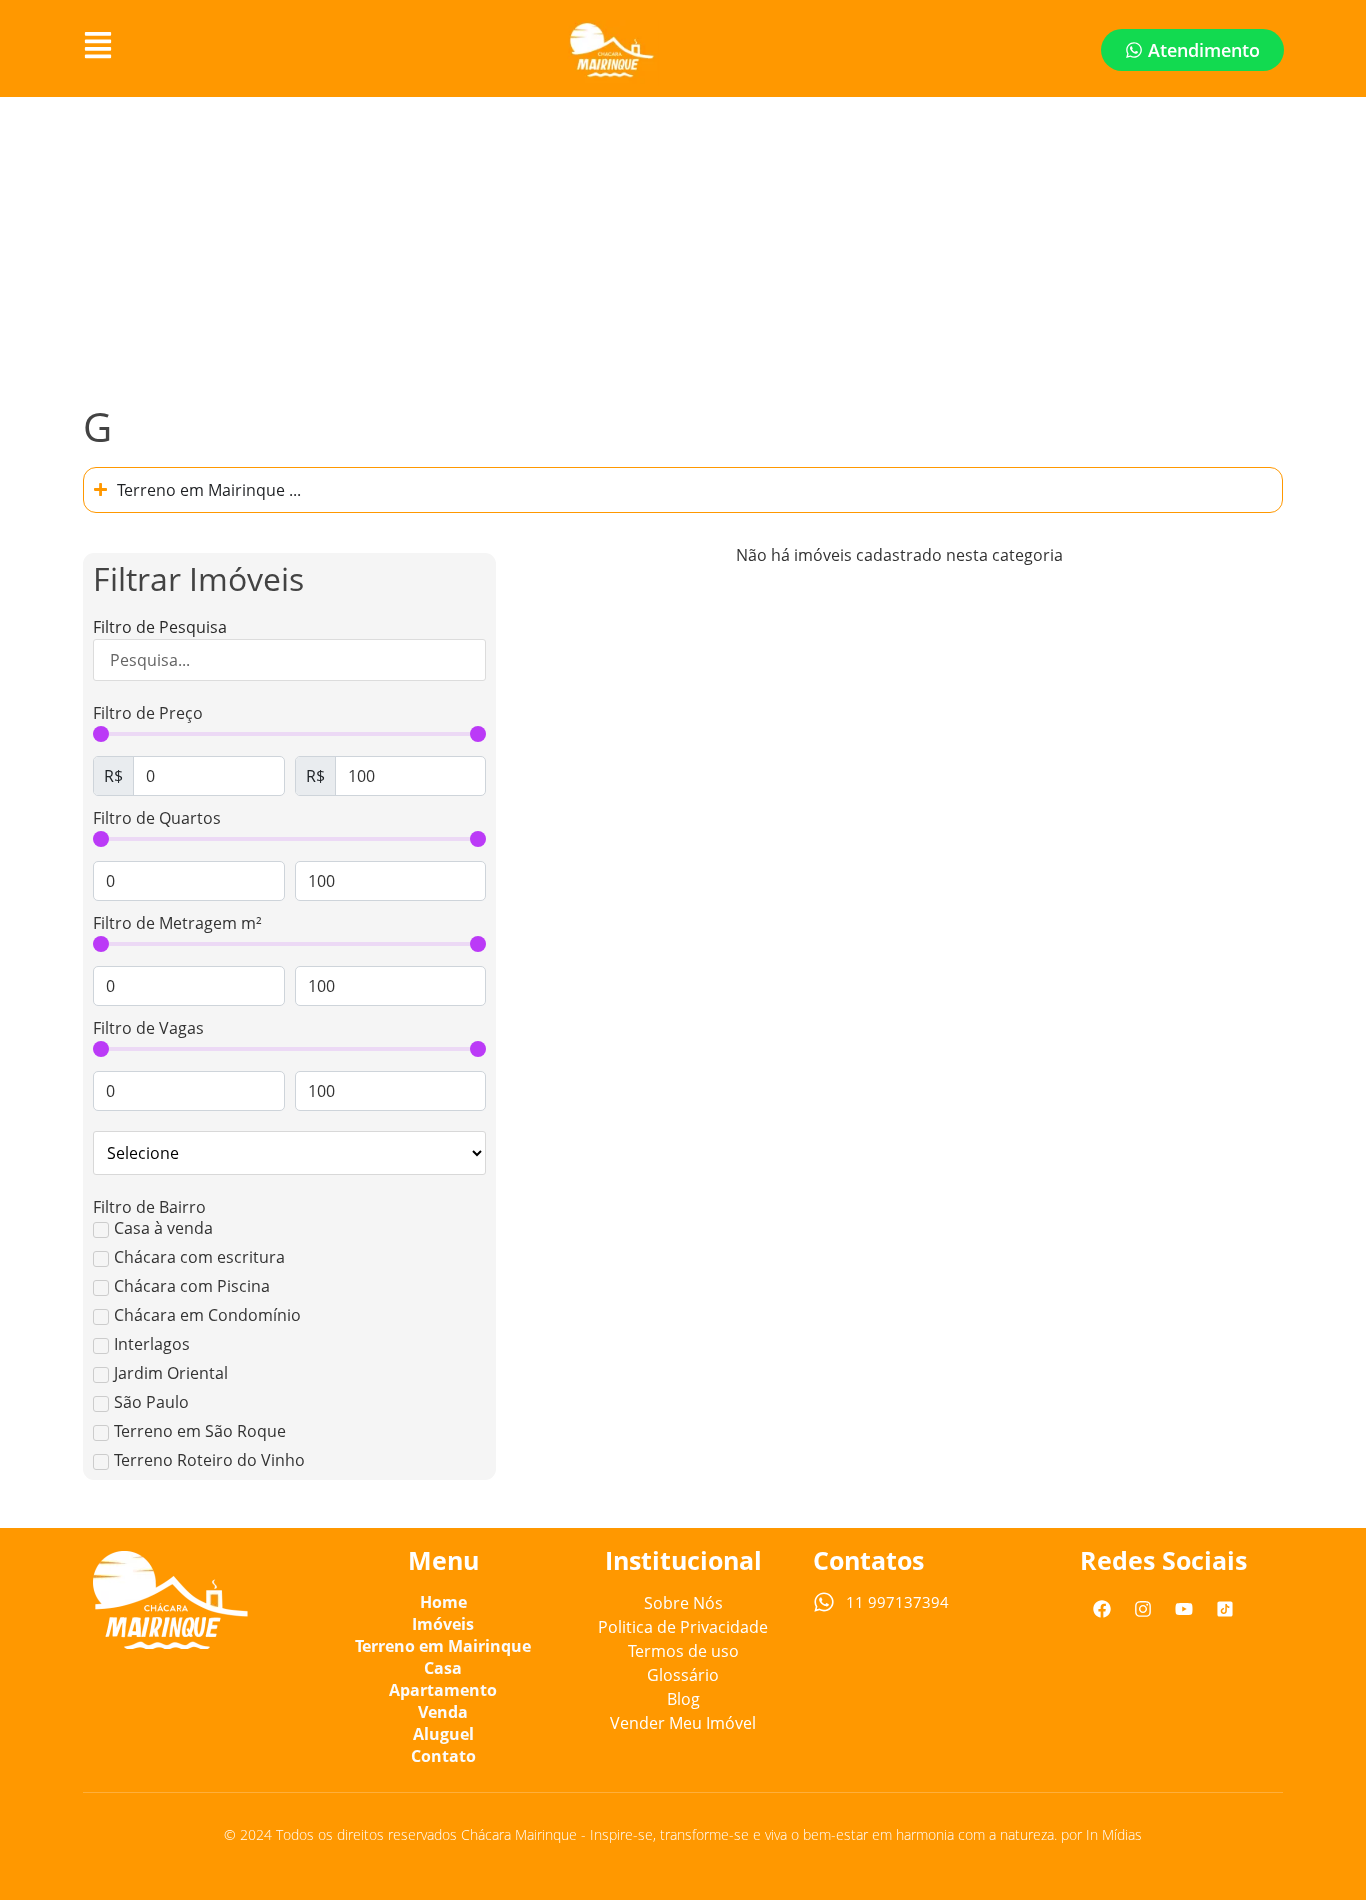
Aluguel (443, 1734)
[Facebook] (1102, 1609)
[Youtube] (1184, 1609)
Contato (443, 1756)
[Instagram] (1143, 1609)
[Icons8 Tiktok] (1225, 1609)
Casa (443, 1668)
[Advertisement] (683, 247)
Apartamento (443, 1690)
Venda (443, 1712)
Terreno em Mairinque (443, 1646)
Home (443, 1602)
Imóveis (443, 1624)
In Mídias (1114, 1834)
